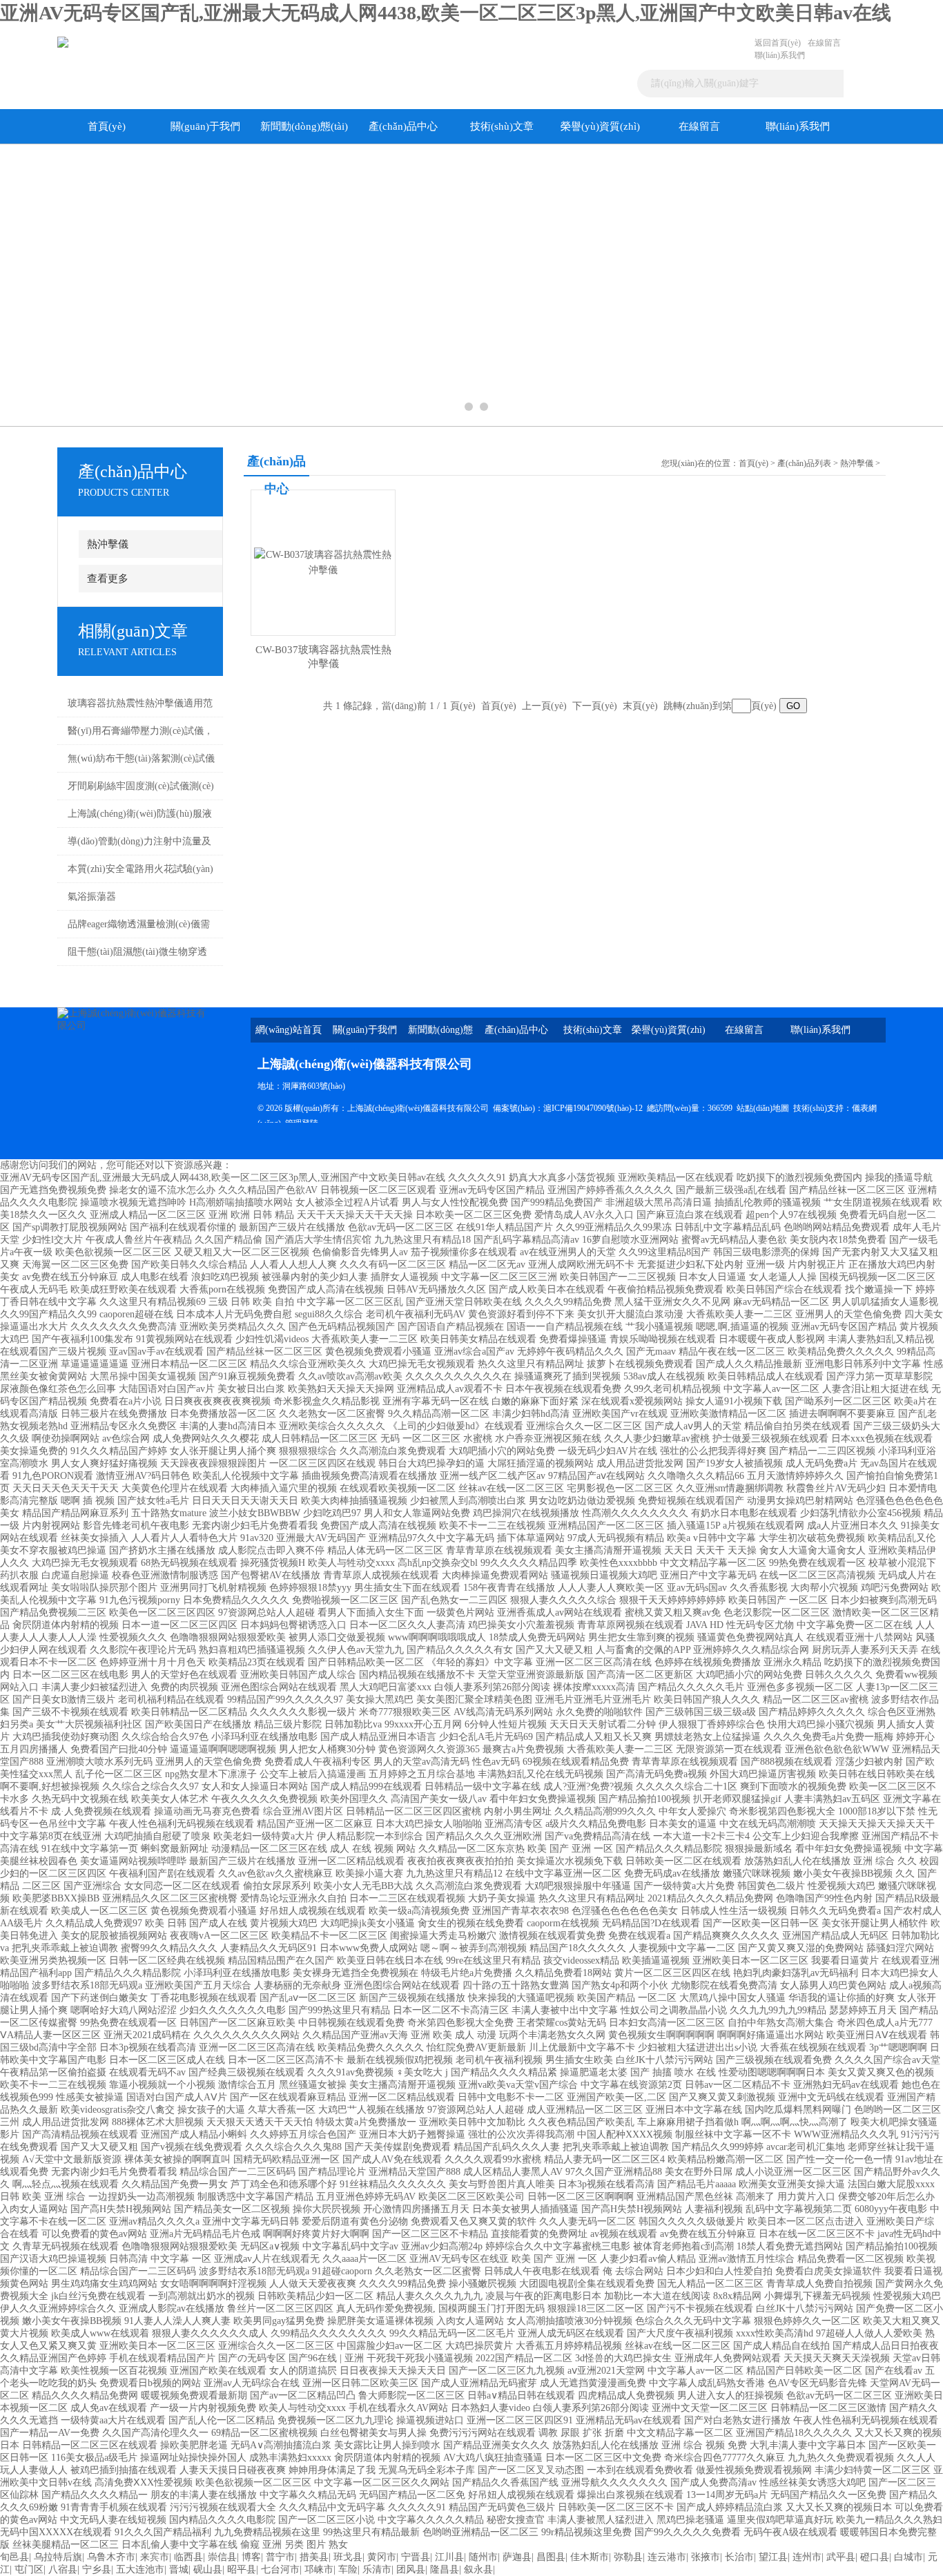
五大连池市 (140, 2569)
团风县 (411, 2569)
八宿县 (63, 2569)
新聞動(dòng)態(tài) (304, 126)
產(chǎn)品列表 (804, 463)
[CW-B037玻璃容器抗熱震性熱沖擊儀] (323, 562)
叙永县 (478, 2569)
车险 (348, 2569)
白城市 (908, 2557)
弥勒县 (628, 2557)
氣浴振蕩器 (92, 897)
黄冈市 (382, 2557)
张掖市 (706, 2557)
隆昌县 (445, 2569)
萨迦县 (517, 2557)
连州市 (807, 2557)
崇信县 (222, 2557)
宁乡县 (97, 2569)
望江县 (773, 2557)
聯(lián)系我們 (780, 55)
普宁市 (280, 2557)
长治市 (739, 2557)
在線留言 (824, 43)
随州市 (483, 2557)
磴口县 (875, 2557)
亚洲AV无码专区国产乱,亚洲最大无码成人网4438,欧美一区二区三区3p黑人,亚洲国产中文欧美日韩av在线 (446, 13)
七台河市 (280, 2569)
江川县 (449, 2557)
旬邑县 (14, 2557)
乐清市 (377, 2569)
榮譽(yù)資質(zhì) (600, 126)
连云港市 (667, 2557)
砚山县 (208, 2569)
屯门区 (29, 2569)
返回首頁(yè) (778, 43)
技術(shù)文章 (502, 126)
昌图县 (551, 2557)
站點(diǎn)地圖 (763, 1108)
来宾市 (155, 2557)
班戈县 (348, 2557)
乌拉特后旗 (58, 2557)
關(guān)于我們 (205, 126)
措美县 (314, 2557)
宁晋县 (416, 2557)
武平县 (841, 2557)
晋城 (179, 2569)
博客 (251, 2557)
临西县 (188, 2557)
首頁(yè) (107, 126)
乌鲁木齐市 (111, 2557)
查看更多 (108, 579)
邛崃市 (319, 2569)
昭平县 (242, 2569)
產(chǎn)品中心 (403, 126)
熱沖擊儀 (108, 544)
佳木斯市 (590, 2557)
